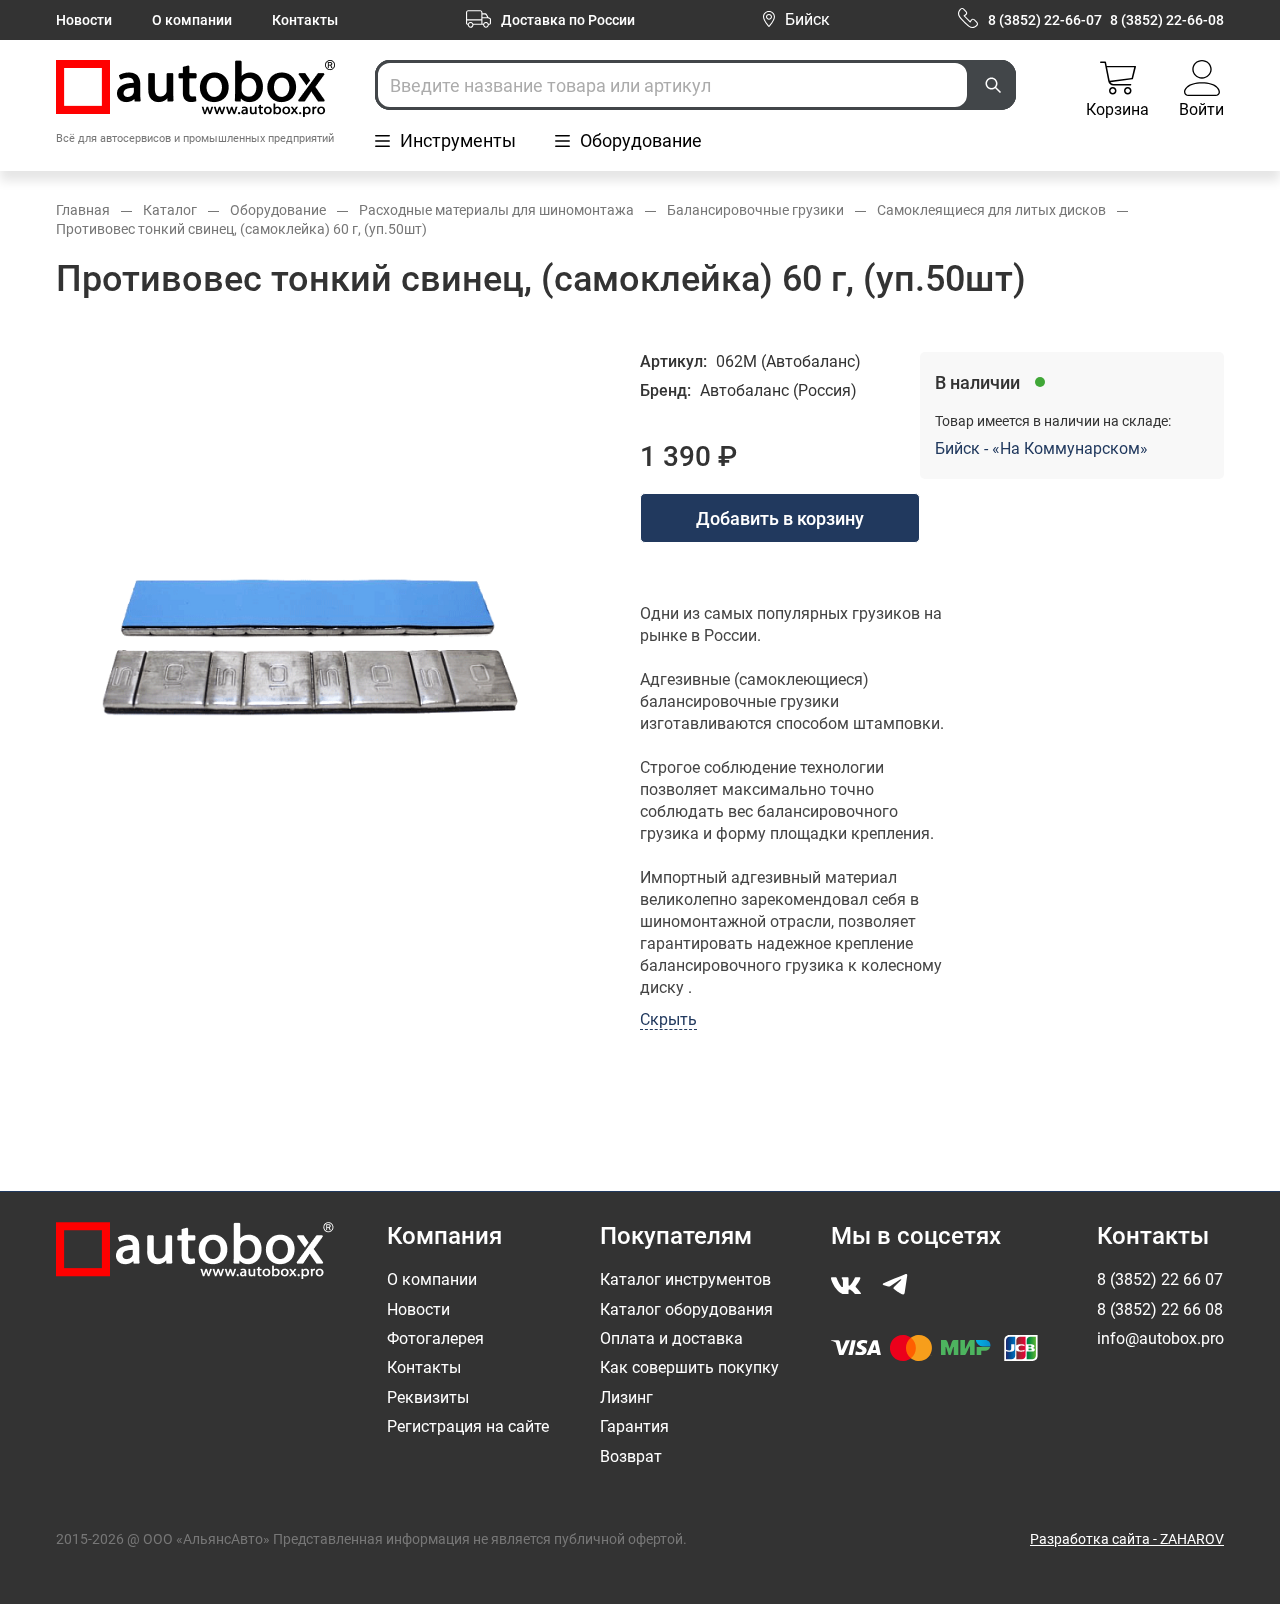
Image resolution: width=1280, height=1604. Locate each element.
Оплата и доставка (671, 1338)
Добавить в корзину (780, 518)
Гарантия (634, 1426)
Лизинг (626, 1397)
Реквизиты (428, 1397)
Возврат (631, 1456)
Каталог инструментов (685, 1279)
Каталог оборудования (686, 1309)
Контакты (305, 20)
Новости (84, 20)
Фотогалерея (435, 1338)
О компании (192, 20)
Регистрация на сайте (468, 1426)
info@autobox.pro (1160, 1338)
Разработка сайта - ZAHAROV (1127, 1539)
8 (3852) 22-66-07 (1045, 20)
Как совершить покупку (689, 1367)
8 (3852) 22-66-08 (1167, 20)
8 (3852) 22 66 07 (1160, 1279)
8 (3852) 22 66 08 (1160, 1309)
